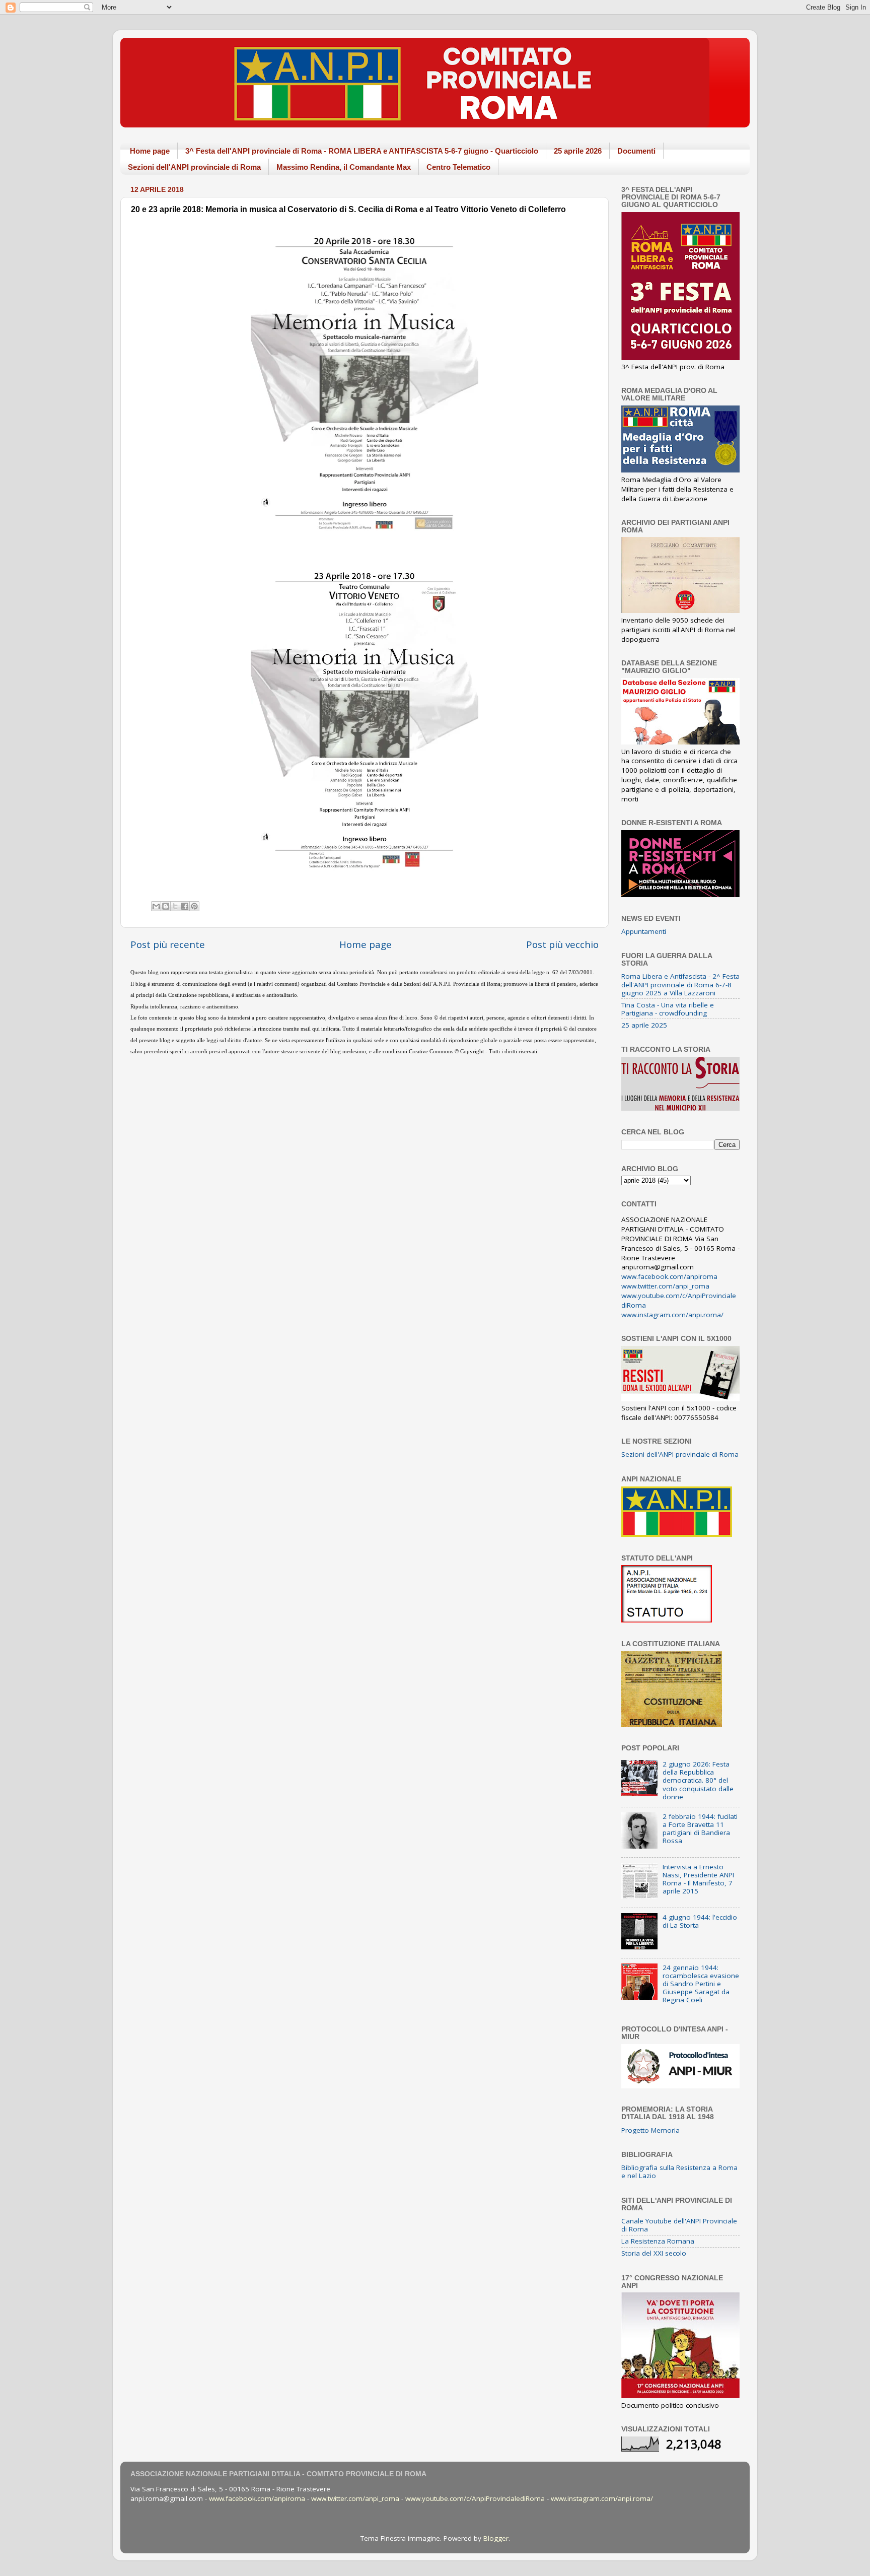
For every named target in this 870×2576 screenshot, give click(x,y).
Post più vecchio (562, 944)
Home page (150, 151)
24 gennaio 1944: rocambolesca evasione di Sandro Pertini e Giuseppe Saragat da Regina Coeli (701, 1984)
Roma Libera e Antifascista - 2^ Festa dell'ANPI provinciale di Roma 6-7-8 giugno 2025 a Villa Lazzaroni (680, 984)
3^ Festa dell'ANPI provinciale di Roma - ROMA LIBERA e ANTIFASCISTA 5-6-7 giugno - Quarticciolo (362, 151)
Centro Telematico (458, 167)
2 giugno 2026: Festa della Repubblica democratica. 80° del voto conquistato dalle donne (698, 1780)
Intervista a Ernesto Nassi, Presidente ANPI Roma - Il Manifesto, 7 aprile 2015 (698, 1879)
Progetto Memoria (650, 2130)
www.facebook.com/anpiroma (669, 1276)
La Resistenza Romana (658, 2241)
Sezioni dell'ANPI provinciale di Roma (194, 167)
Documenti (636, 151)
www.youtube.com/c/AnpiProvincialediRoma (475, 2498)
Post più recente (168, 944)
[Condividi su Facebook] (185, 906)
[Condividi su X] (175, 906)
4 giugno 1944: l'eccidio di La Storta (700, 1921)
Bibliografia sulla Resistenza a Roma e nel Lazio (679, 2172)
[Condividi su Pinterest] (194, 906)
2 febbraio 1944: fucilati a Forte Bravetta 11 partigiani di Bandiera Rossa (700, 1829)
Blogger (496, 2538)
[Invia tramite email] (156, 906)
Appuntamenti (644, 931)
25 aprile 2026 (578, 151)
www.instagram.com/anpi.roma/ (672, 1315)
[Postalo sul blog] (166, 906)
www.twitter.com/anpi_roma (665, 1286)
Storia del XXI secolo (654, 2253)
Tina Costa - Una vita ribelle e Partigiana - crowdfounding (668, 1009)
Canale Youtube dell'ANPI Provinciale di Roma (679, 2225)
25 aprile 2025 (644, 1025)
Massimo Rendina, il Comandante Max (344, 167)
